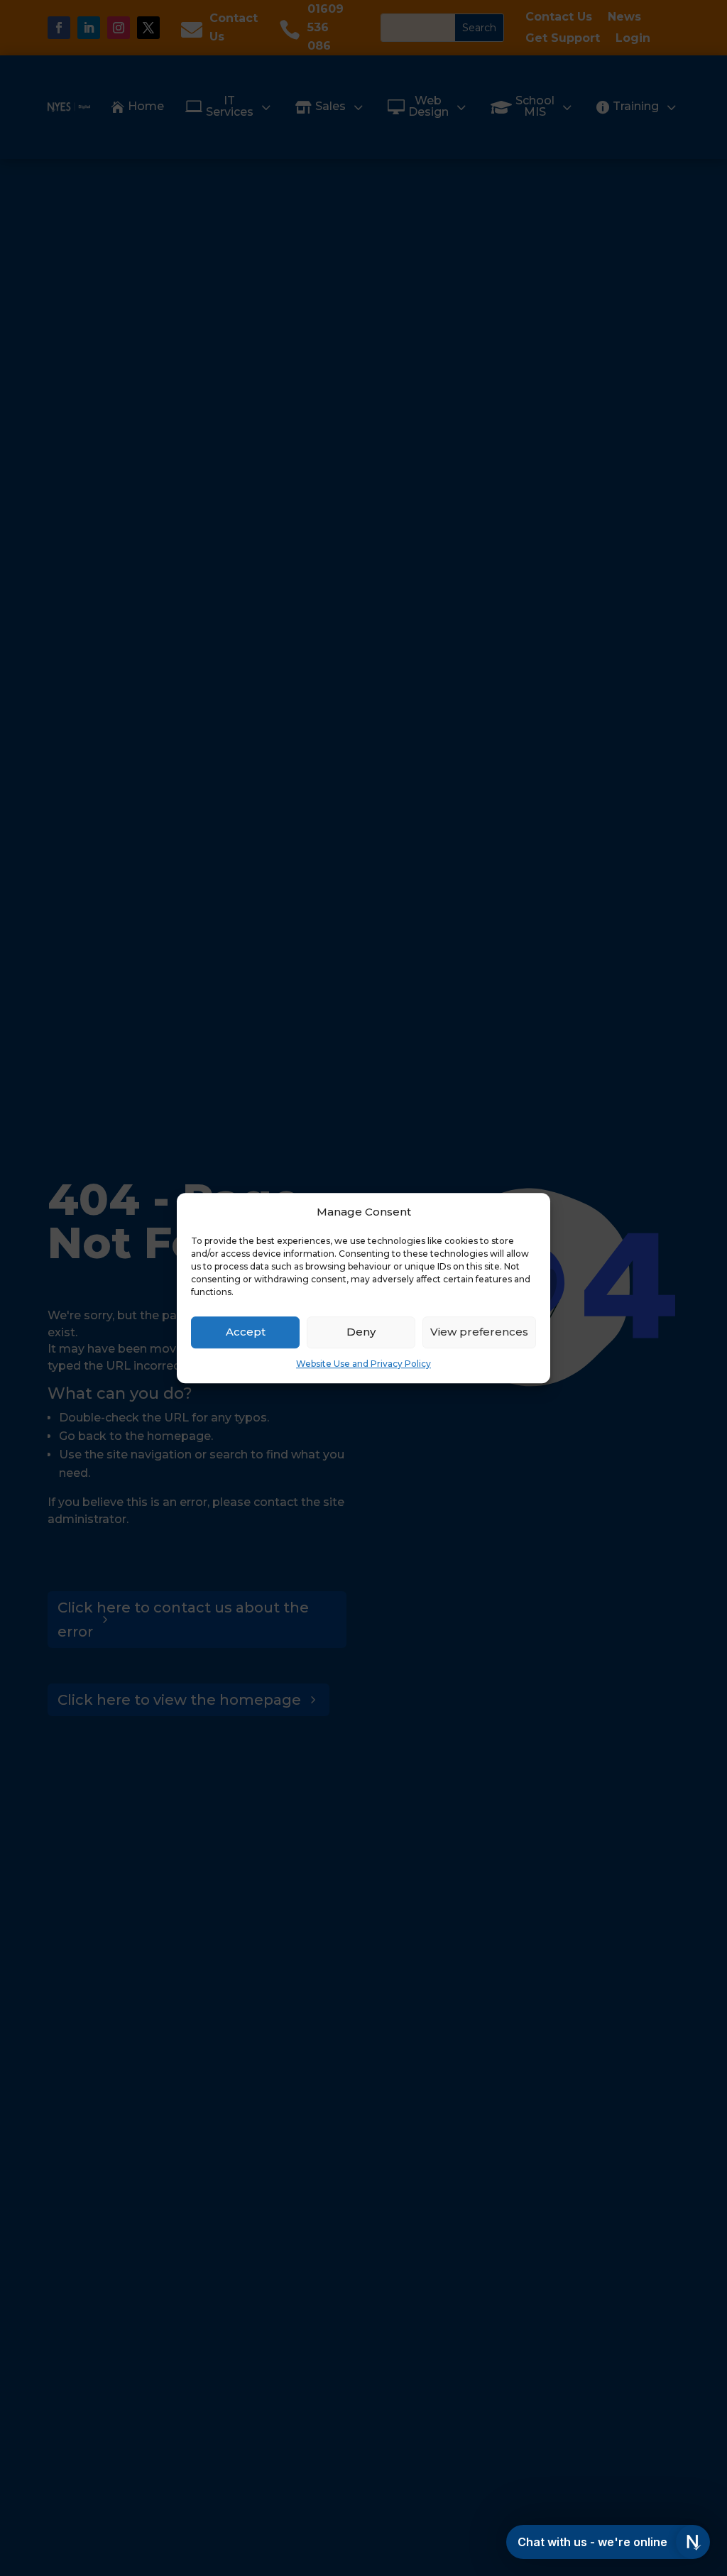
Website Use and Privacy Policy (363, 1364)
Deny (361, 1332)
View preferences (479, 1332)
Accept (246, 1332)
